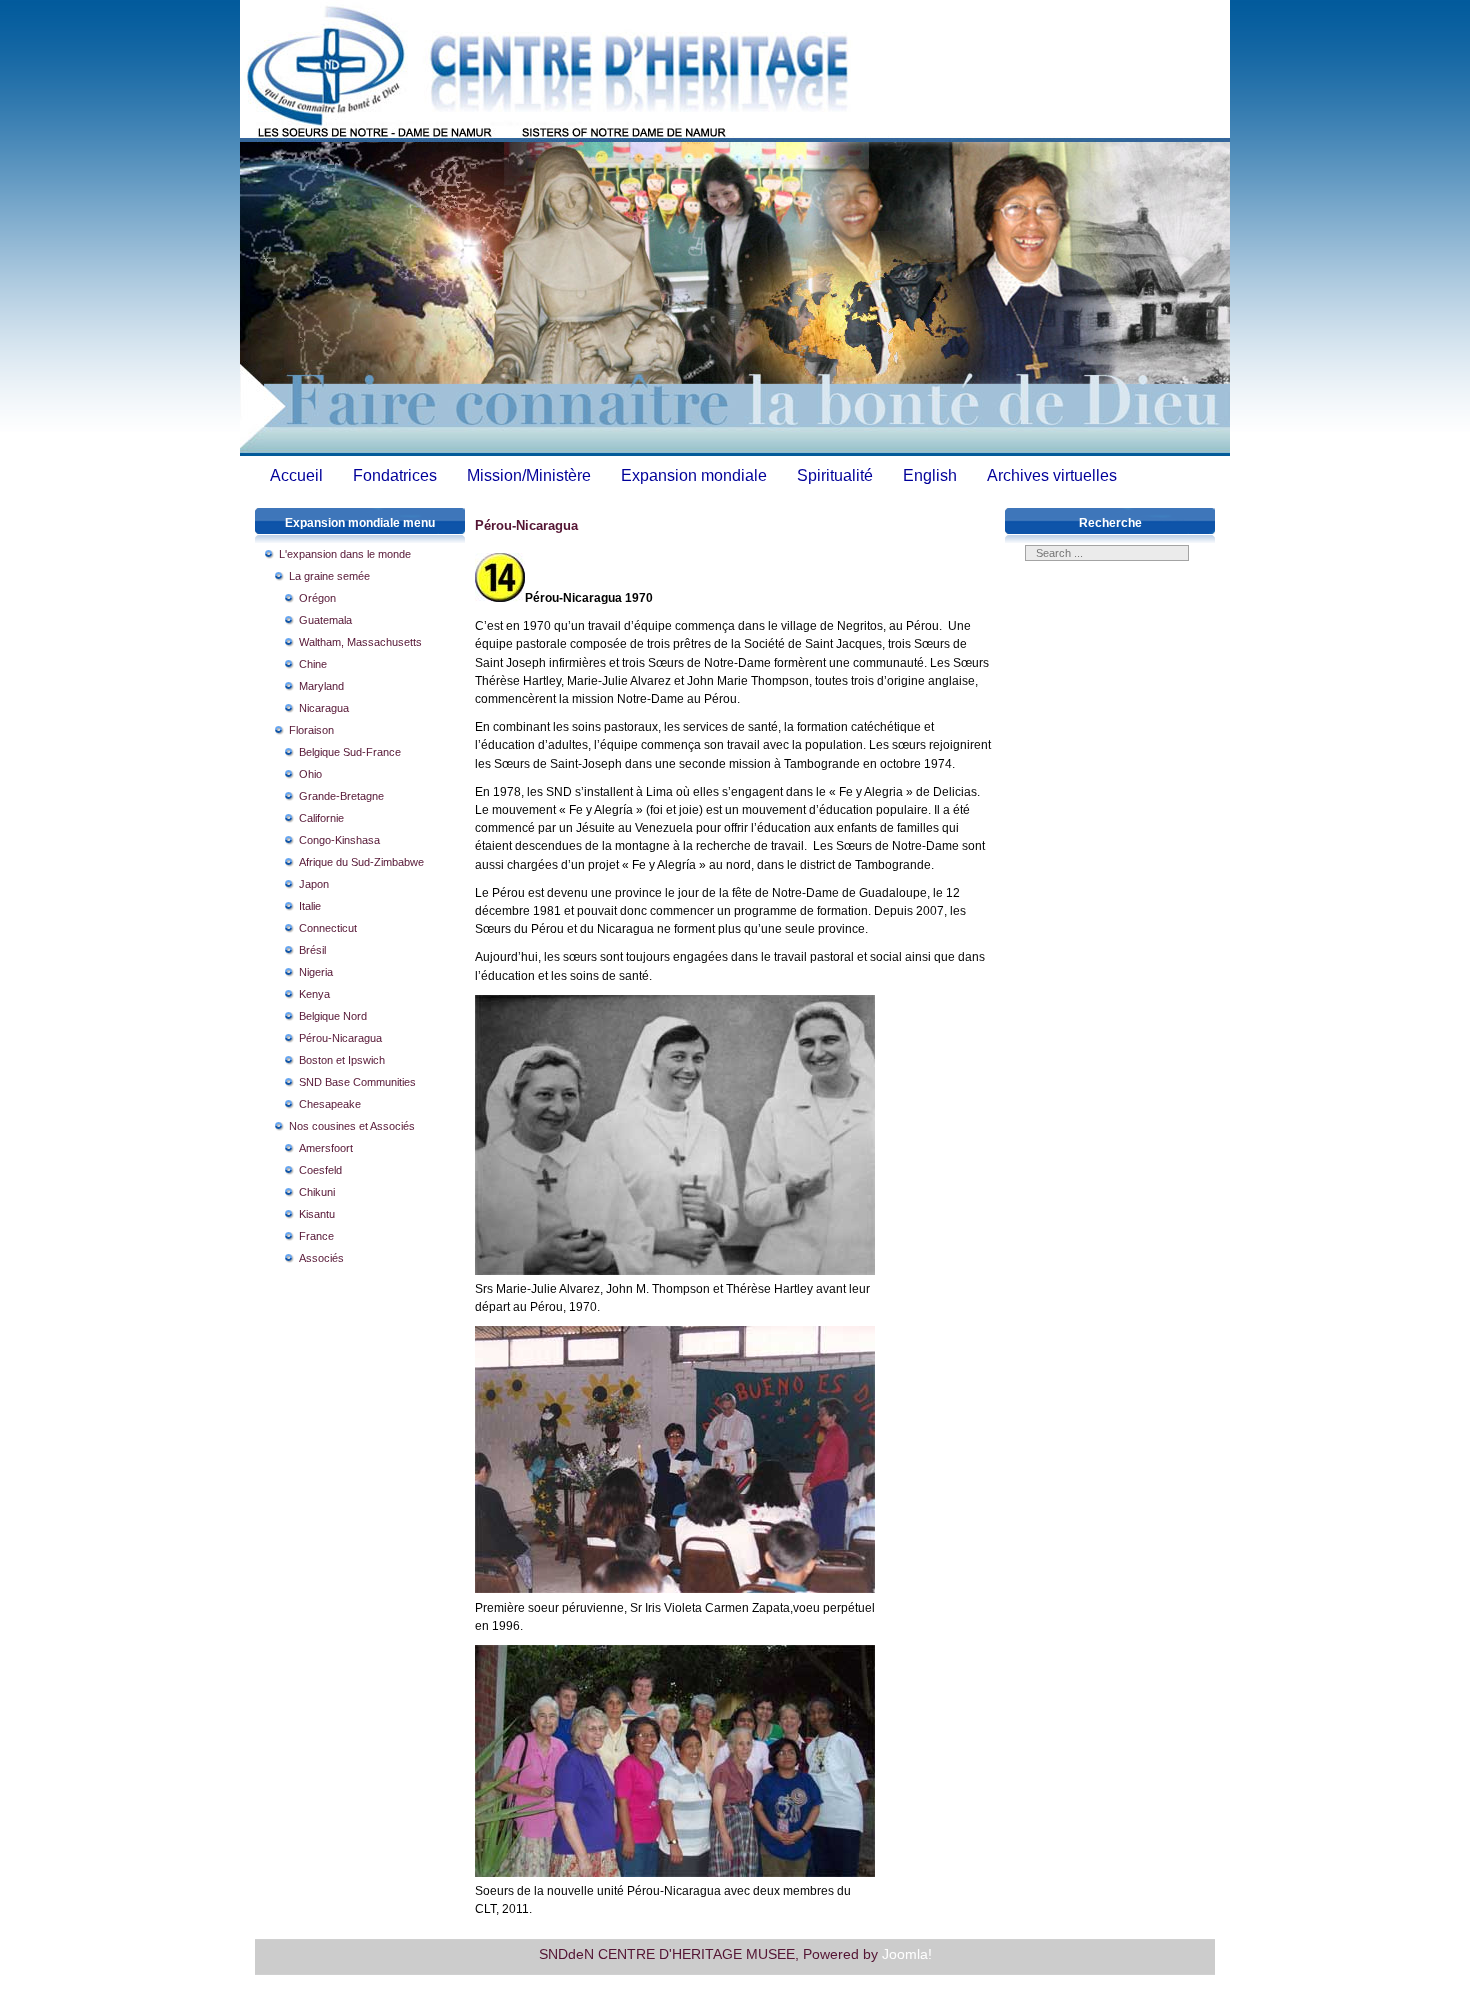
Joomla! (907, 1954)
